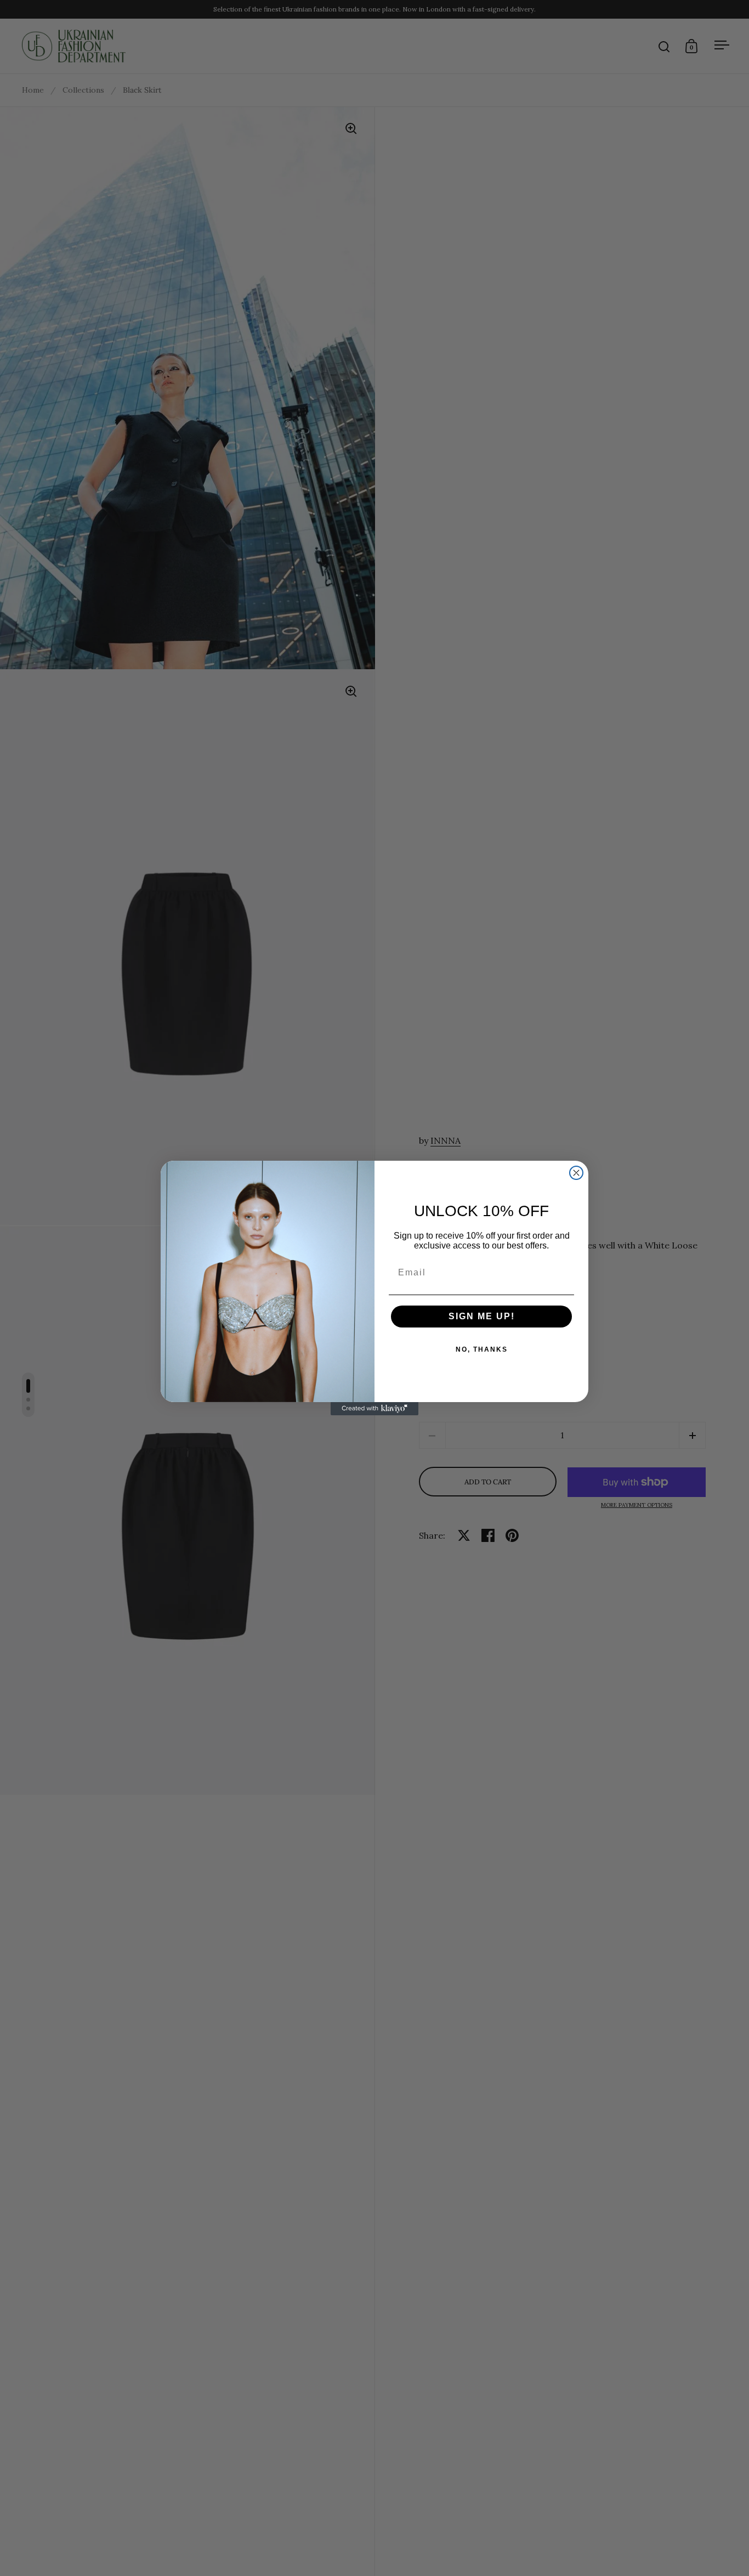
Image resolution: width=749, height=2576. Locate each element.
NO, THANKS (482, 1349)
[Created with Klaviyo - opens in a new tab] (374, 1409)
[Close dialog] (576, 1173)
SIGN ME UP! (482, 1316)
